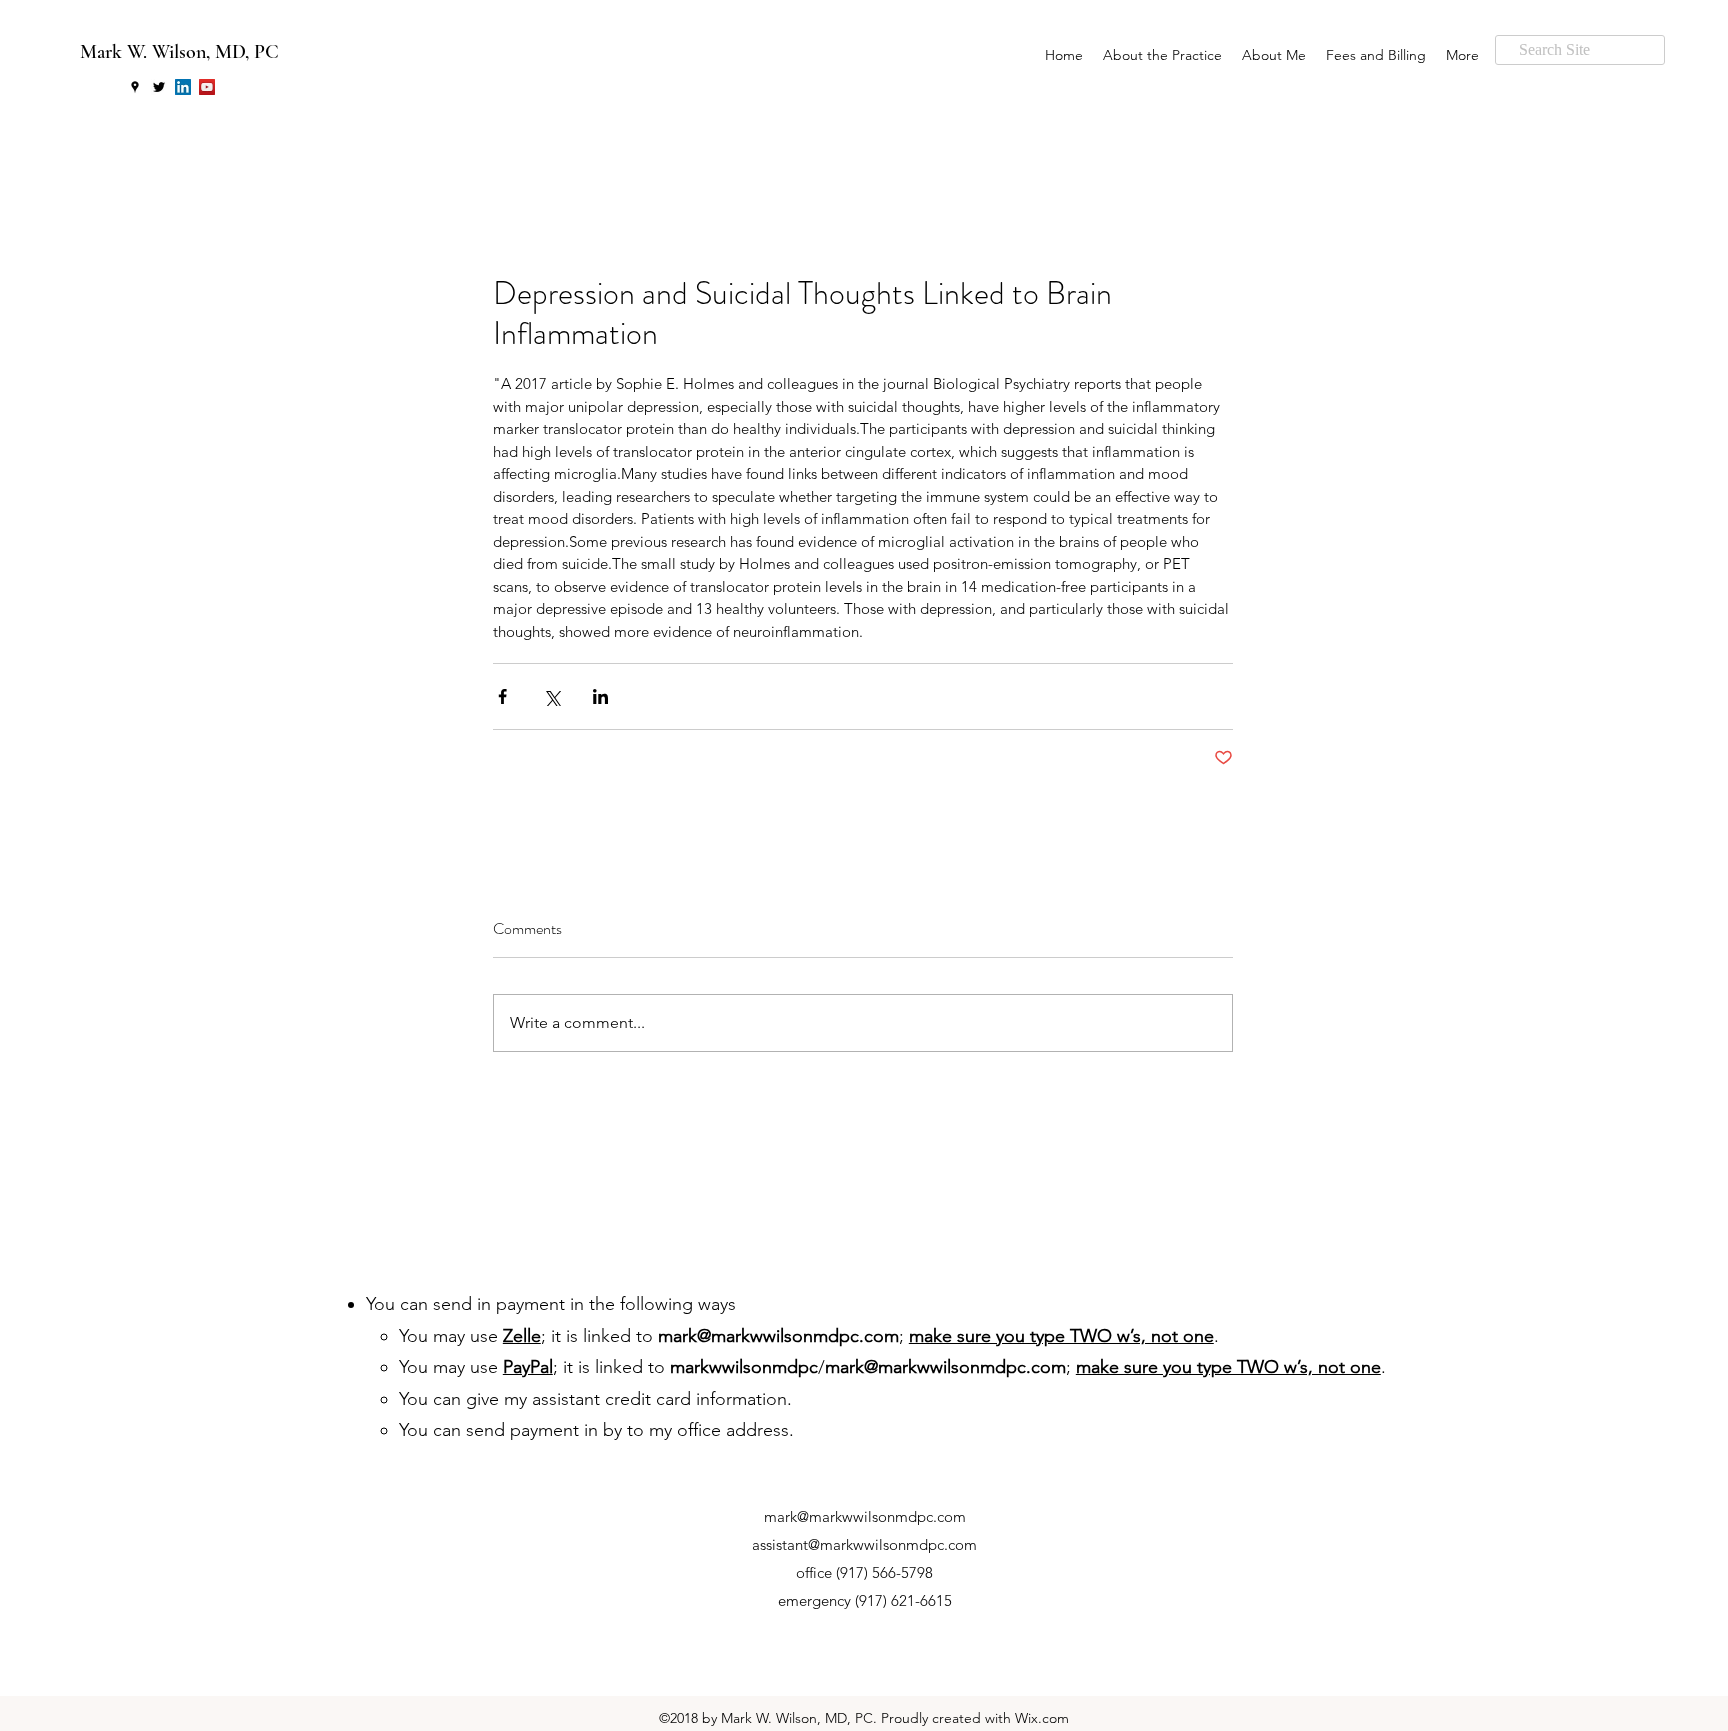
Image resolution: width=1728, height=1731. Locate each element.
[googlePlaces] (135, 87)
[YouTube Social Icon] (207, 87)
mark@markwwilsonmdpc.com (778, 1336)
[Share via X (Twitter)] (551, 696)
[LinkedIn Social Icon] (183, 87)
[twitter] (159, 87)
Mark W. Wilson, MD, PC (179, 52)
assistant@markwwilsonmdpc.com (864, 1544)
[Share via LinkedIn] (600, 696)
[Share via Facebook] (502, 696)
